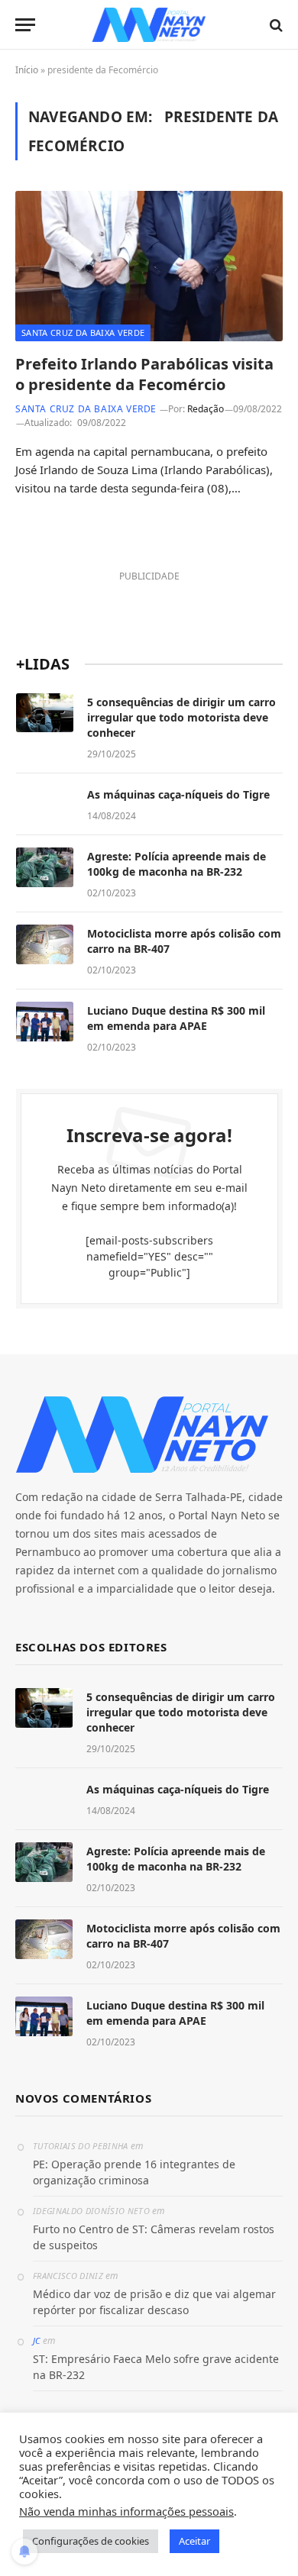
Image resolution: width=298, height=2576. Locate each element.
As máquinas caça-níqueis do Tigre (178, 794)
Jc (37, 2340)
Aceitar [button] (194, 2541)
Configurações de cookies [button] (91, 2541)
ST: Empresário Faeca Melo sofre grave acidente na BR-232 (156, 2367)
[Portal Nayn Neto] (149, 25)
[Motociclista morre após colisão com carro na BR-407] (45, 944)
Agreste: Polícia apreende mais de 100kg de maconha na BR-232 (177, 864)
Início (27, 70)
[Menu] (25, 25)
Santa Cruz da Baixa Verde (83, 332)
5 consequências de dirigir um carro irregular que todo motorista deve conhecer (181, 717)
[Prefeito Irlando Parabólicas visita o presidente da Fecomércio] (149, 266)
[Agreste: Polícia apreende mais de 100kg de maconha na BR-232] (45, 867)
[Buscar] (275, 25)
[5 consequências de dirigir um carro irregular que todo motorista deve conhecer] (45, 713)
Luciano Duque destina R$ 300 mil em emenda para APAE (176, 1018)
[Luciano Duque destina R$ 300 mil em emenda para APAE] (45, 1022)
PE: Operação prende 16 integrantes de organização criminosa (134, 2172)
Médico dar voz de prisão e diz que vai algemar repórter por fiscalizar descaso (154, 2302)
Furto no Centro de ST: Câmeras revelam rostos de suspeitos (154, 2237)
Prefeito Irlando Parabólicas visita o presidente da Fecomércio (144, 374)
